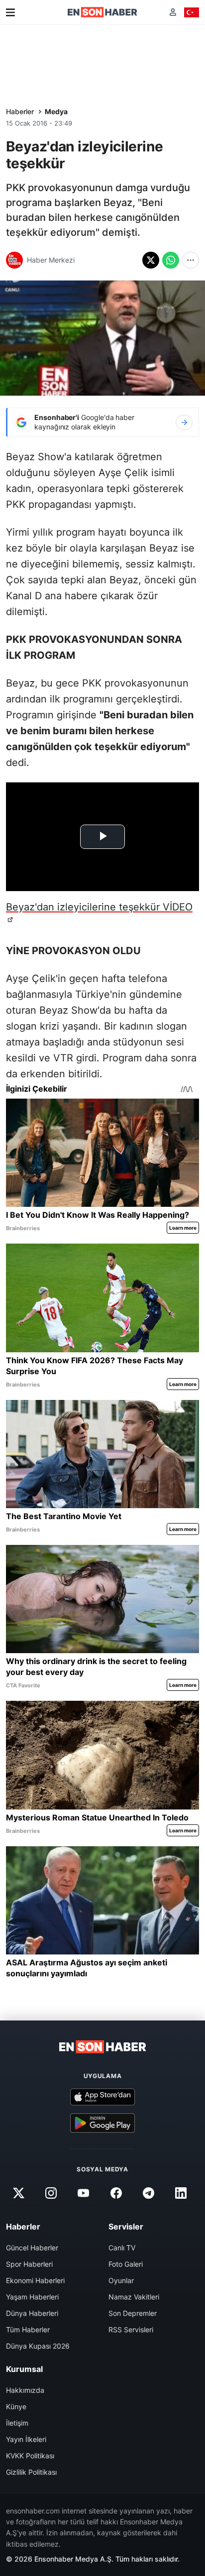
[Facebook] (116, 2193)
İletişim (17, 2423)
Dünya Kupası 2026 (38, 2346)
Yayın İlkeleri (26, 2439)
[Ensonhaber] (102, 12)
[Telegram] (148, 2193)
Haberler (20, 111)
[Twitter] (18, 2193)
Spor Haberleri (29, 2264)
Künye (16, 2406)
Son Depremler (133, 2313)
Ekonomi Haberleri (35, 2280)
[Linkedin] (181, 2193)
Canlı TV (122, 2248)
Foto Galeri (126, 2264)
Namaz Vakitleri (134, 2297)
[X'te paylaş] (151, 260)
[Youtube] (84, 2193)
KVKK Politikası (30, 2456)
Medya (56, 111)
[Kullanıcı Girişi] (173, 12)
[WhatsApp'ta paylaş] (171, 260)
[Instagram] (51, 2193)
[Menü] (10, 12)
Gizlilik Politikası (31, 2472)
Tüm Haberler (28, 2330)
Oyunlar (121, 2280)
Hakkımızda (25, 2390)
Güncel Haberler (32, 2248)
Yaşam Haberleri (32, 2297)
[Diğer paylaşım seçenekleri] (191, 260)
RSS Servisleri (131, 2330)
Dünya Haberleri (32, 2313)
